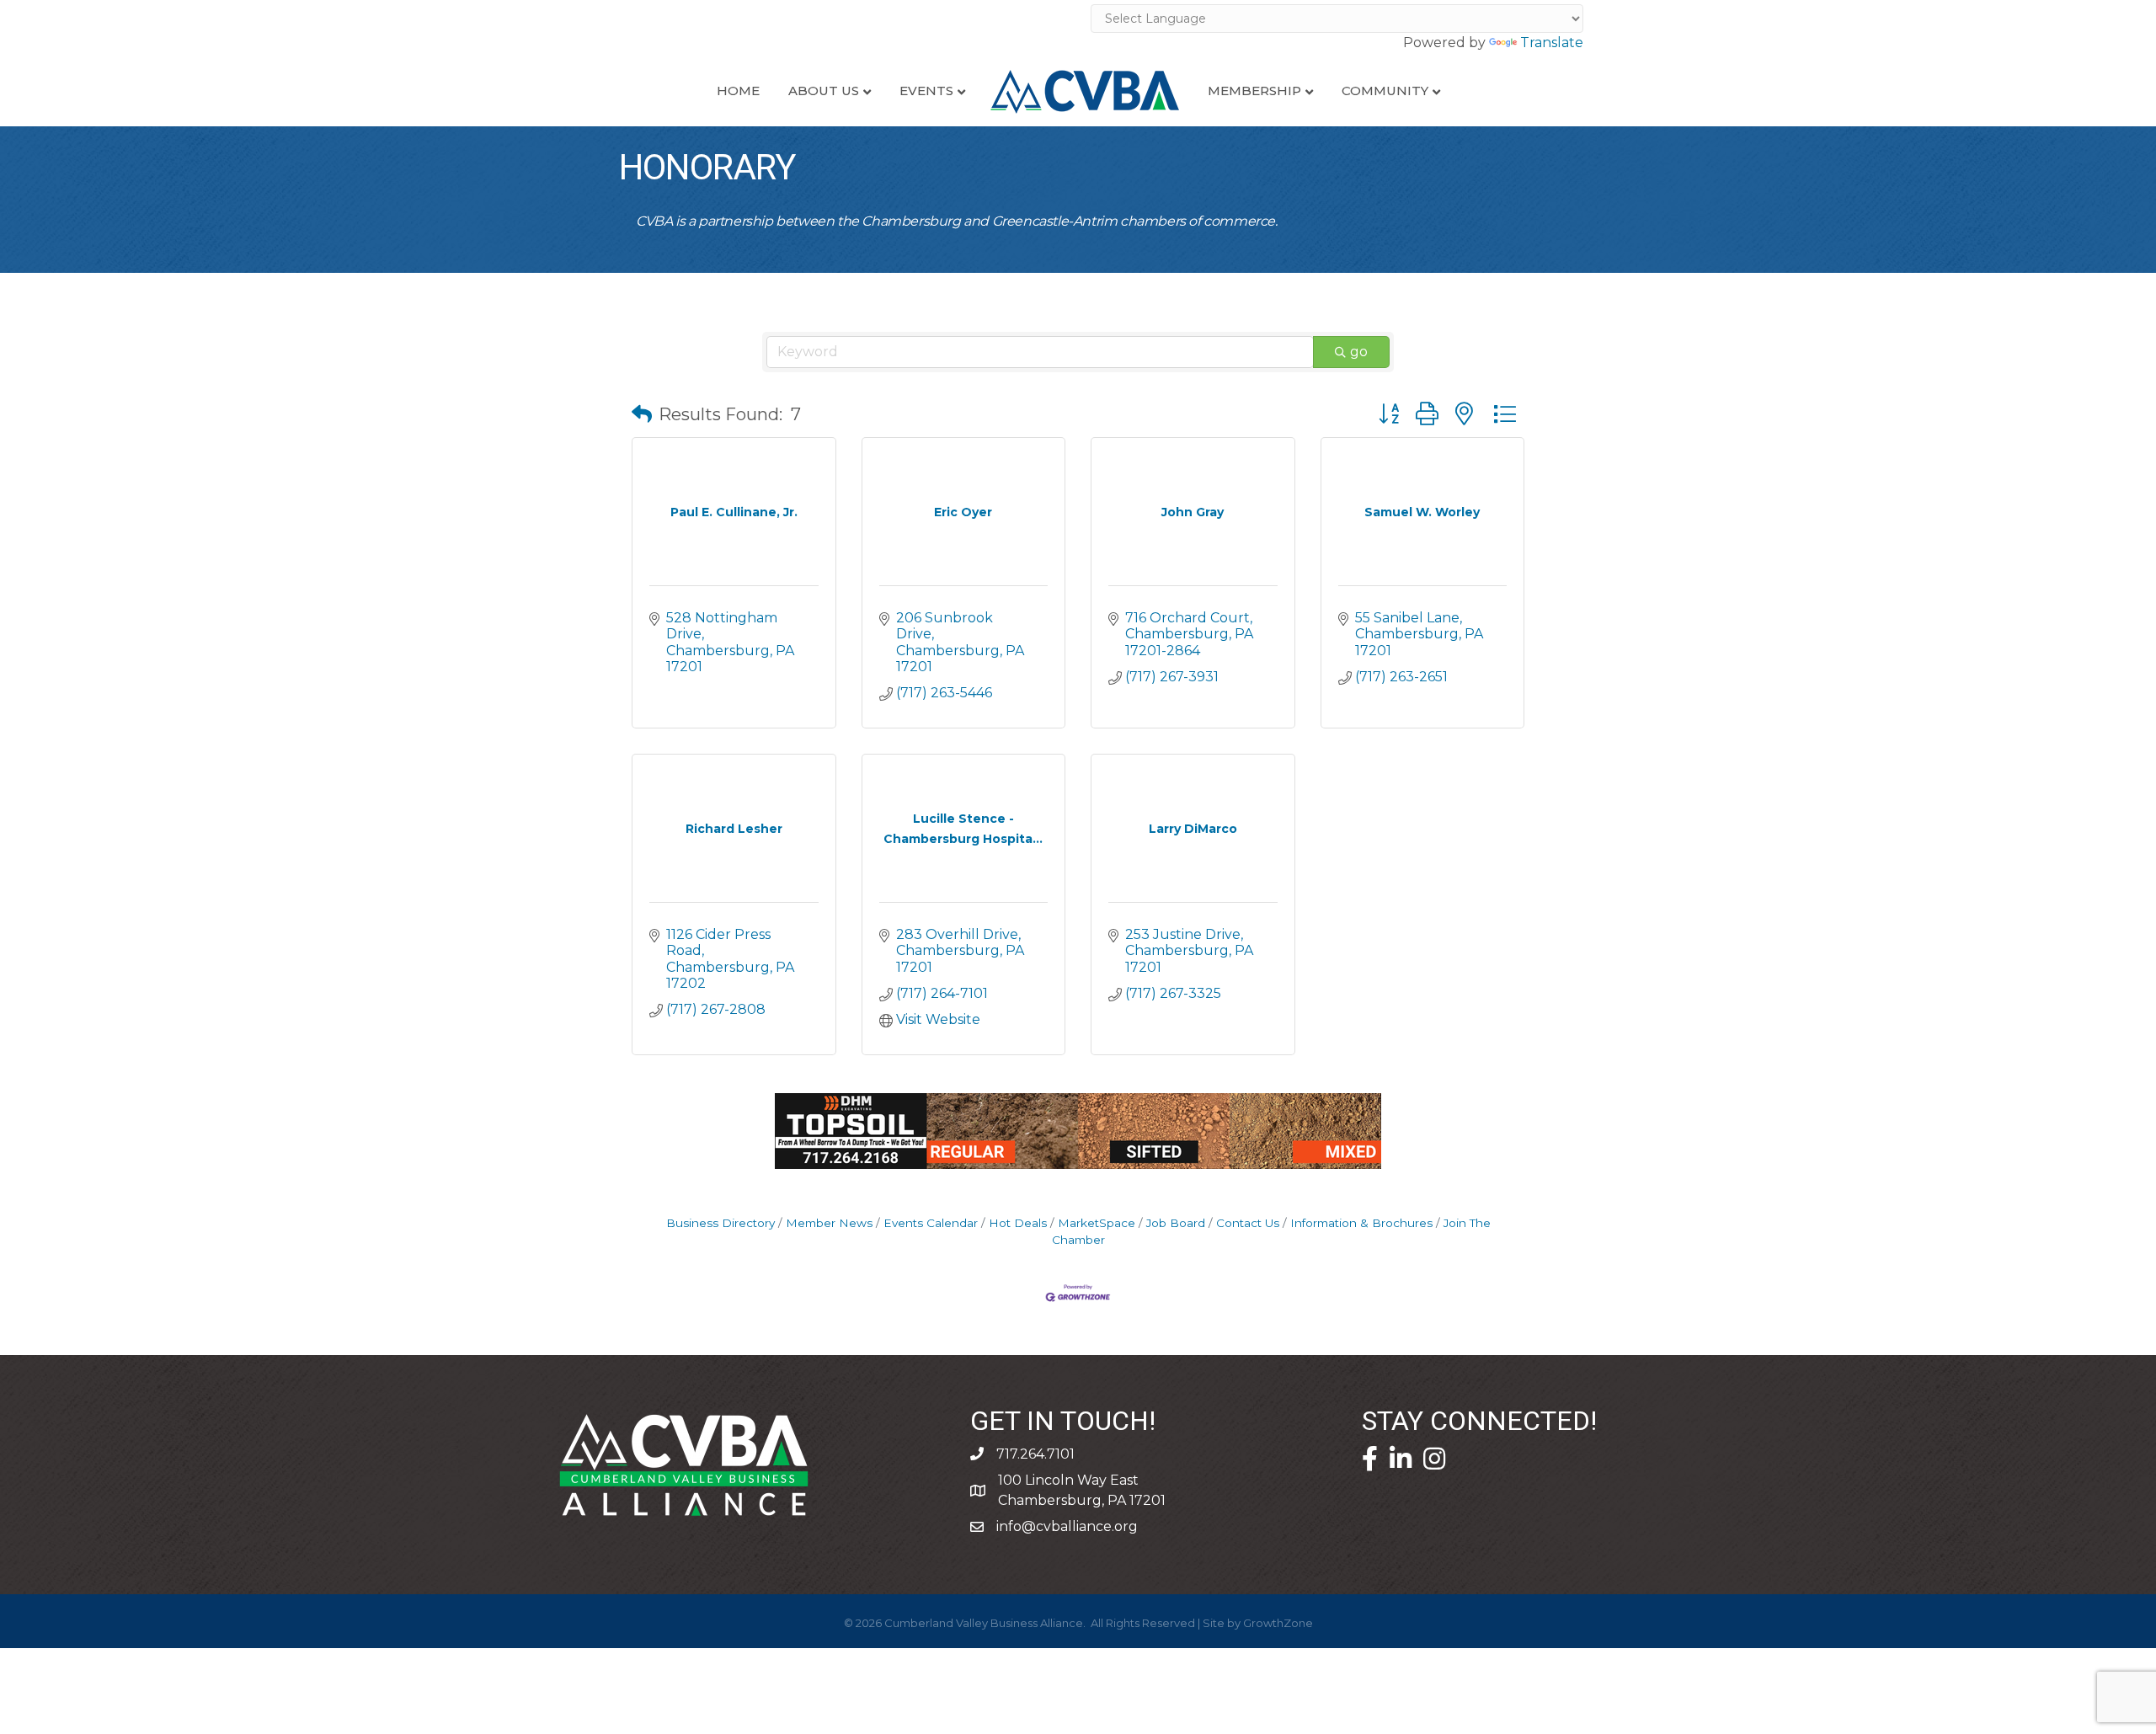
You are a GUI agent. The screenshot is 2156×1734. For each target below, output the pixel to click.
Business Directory (720, 1223)
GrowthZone (1278, 1623)
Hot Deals (1018, 1223)
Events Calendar (931, 1223)
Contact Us (1248, 1223)
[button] (642, 414)
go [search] (1359, 352)
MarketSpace (1097, 1223)
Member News (829, 1223)
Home (738, 91)
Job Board (1176, 1223)
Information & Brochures (1361, 1223)
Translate (1552, 43)
